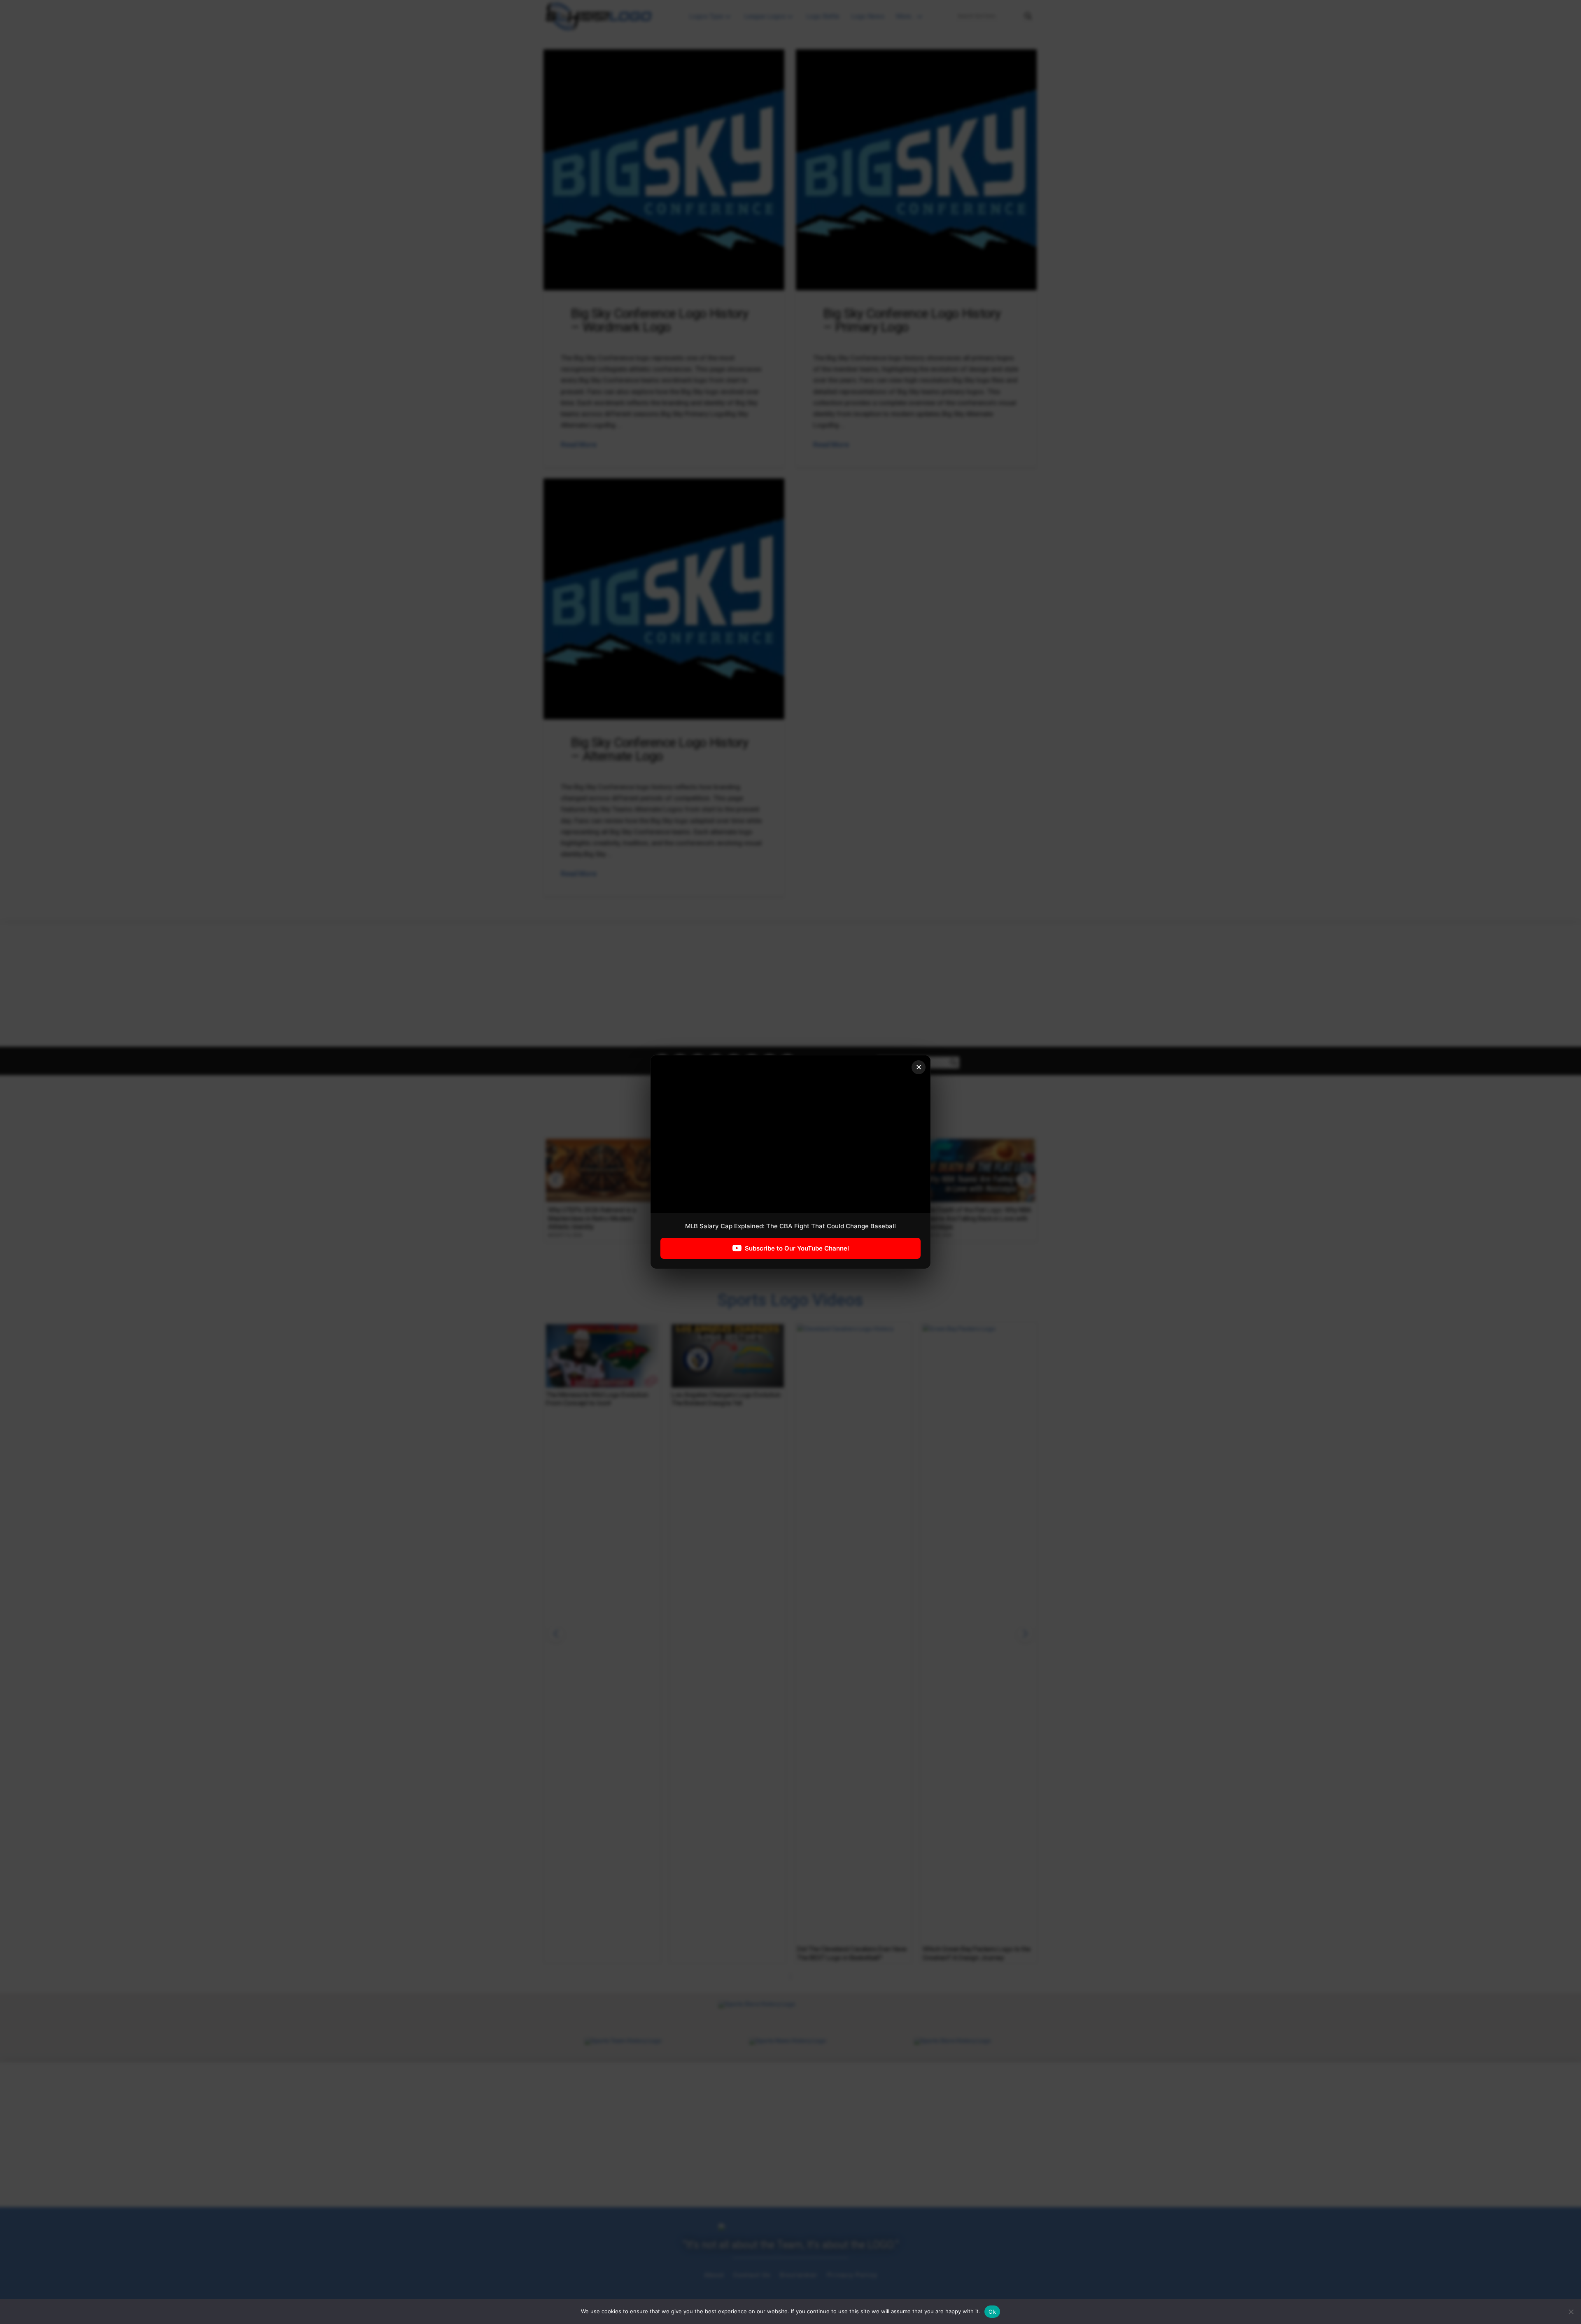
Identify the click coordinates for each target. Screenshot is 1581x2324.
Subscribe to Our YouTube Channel (797, 1248)
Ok (992, 2312)
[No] (1571, 2312)
